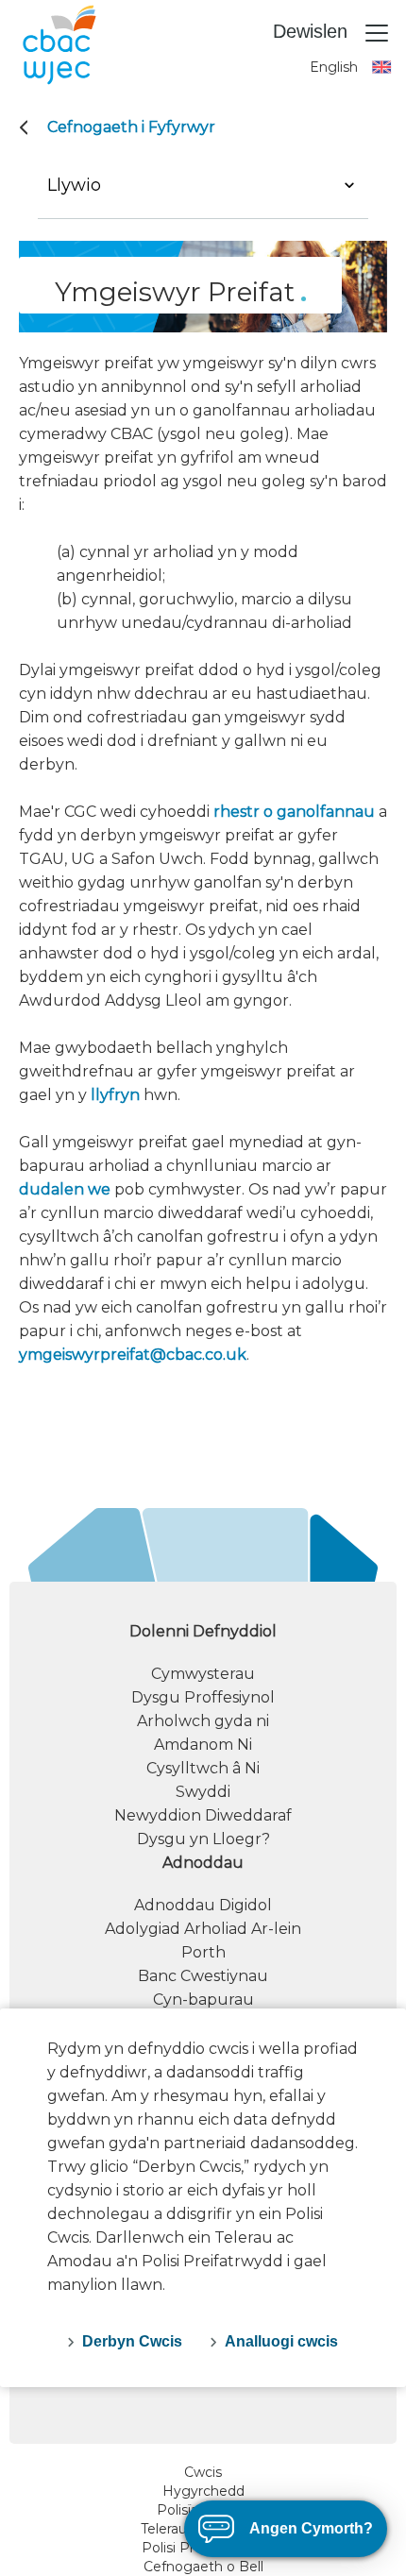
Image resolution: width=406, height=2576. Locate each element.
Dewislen (313, 31)
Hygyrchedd (203, 2491)
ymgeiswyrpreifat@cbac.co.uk (133, 1355)
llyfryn (115, 1095)
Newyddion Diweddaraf (203, 1815)
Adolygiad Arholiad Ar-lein (203, 1929)
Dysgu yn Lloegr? (203, 1839)
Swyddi (203, 1792)
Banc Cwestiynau (203, 1976)
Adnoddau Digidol (203, 1905)
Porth (203, 1952)
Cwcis (203, 2472)
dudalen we (65, 1189)
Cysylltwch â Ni (203, 1768)
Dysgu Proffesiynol (203, 1697)
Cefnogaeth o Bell (203, 2567)
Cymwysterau (203, 1674)
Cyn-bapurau (203, 2000)
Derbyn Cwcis (132, 2341)
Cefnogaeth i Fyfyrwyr (131, 127)
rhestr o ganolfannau (294, 812)
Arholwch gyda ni (203, 1721)
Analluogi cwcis (281, 2341)
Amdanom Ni (203, 1745)
